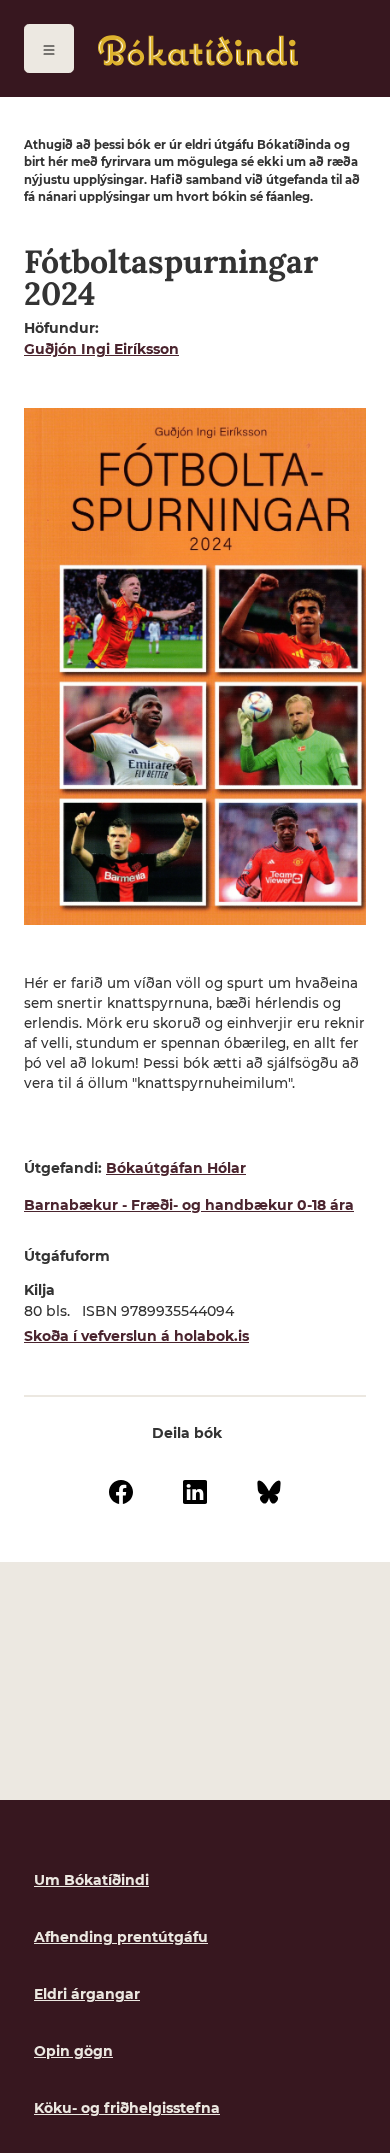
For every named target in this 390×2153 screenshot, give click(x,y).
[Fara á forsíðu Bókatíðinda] (198, 50)
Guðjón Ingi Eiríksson (101, 349)
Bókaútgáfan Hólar (176, 1168)
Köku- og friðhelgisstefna (127, 2108)
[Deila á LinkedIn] (195, 1490)
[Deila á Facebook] (121, 1490)
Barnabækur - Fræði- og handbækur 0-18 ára (189, 1205)
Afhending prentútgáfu (121, 1937)
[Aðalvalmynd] (49, 48)
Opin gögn (73, 2051)
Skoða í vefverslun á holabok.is (136, 1336)
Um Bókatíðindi (91, 1880)
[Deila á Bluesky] (269, 1490)
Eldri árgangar (87, 1994)
